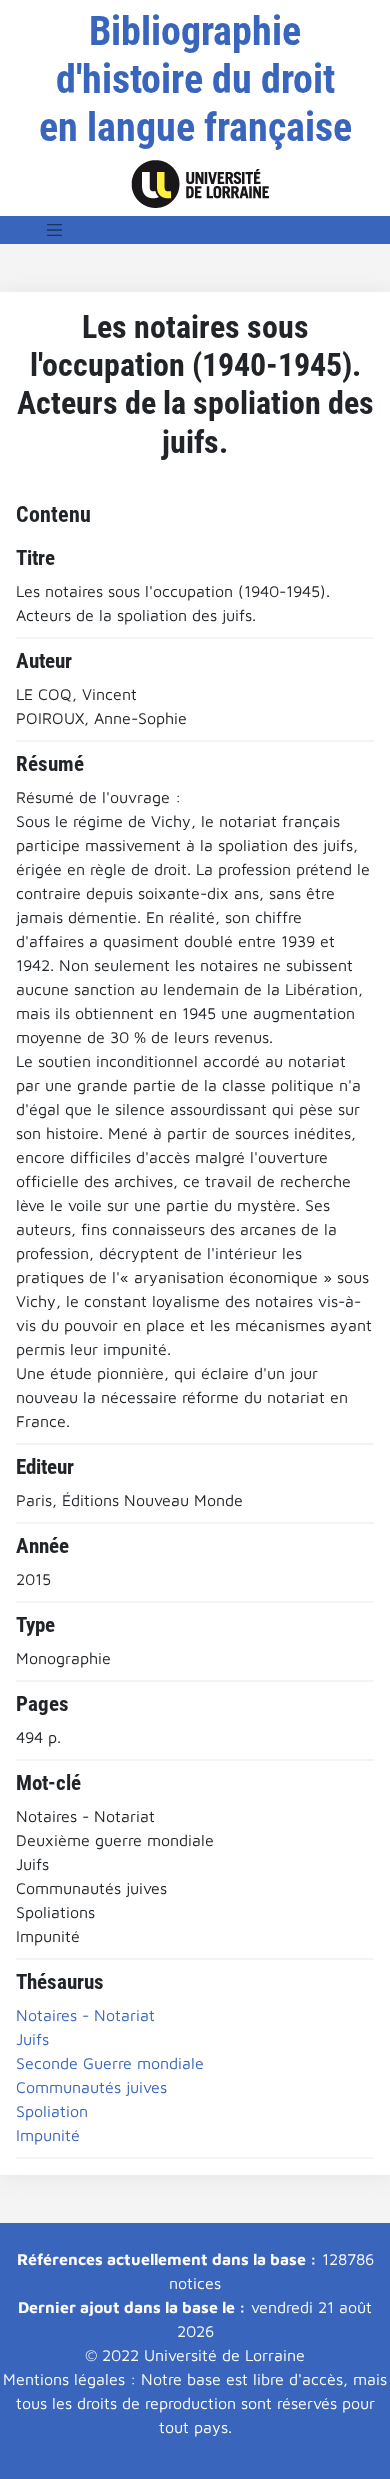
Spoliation (52, 2111)
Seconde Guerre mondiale (110, 2063)
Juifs (32, 2039)
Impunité (48, 2135)
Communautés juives (91, 2087)
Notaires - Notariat (85, 2015)
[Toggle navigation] (55, 230)
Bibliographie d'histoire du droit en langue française (195, 79)
